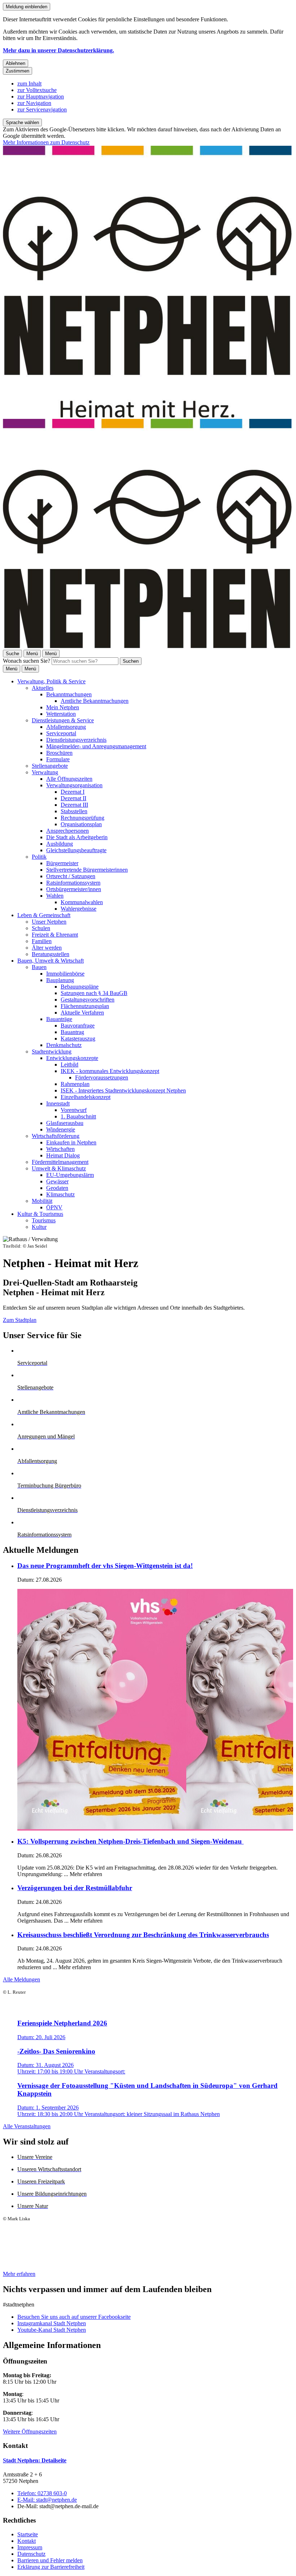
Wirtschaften (60, 1149)
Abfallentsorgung (66, 727)
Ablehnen (16, 63)
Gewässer (57, 1181)
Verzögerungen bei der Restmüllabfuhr (75, 1888)
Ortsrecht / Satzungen (71, 876)
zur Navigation (34, 103)
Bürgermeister (62, 863)
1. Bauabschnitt (78, 1116)
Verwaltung (45, 772)
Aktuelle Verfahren (82, 1013)
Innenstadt (58, 1103)
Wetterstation (61, 714)
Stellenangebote (50, 766)
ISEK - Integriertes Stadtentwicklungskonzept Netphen (123, 1090)
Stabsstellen (74, 811)
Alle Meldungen (21, 1979)
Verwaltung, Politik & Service (51, 681)
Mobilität (42, 1201)
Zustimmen (18, 71)
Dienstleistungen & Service (63, 720)
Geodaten (57, 1188)
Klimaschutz (60, 1194)
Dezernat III (74, 805)
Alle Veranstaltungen (27, 2126)
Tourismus (44, 1220)
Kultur (39, 1227)
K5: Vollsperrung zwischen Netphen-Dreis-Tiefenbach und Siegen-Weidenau (130, 1841)
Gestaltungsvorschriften (88, 1000)
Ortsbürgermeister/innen (74, 889)
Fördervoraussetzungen (102, 1077)
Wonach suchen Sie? (27, 661)
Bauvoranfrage (78, 1026)
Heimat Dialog (63, 1155)
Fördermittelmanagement (60, 1162)
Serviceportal (61, 733)
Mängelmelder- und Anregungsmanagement (96, 746)
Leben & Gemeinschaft (44, 915)
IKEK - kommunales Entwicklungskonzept (110, 1071)
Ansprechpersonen (68, 831)
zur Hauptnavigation (41, 97)
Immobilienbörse (65, 974)
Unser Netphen (49, 922)
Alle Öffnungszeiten (69, 779)
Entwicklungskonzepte (72, 1058)
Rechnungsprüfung (82, 818)
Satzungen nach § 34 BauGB (94, 993)
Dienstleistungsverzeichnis (76, 740)
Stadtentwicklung (52, 1052)
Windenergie (61, 1129)
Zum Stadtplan (20, 1320)
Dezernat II (73, 798)
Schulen (41, 928)
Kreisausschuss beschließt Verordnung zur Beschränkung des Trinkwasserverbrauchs (143, 1935)
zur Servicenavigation (42, 109)
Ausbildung (60, 844)
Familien (42, 941)
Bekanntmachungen (69, 694)
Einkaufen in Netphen (71, 1142)
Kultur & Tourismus (40, 1214)
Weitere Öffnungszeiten (30, 2432)
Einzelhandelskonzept (86, 1097)
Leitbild (69, 1064)
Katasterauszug (78, 1039)
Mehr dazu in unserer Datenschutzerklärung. (58, 50)
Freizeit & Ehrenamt (55, 935)
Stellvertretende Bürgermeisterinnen (87, 870)
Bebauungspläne (80, 987)
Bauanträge (59, 1019)
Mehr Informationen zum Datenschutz (46, 142)
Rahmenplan (75, 1084)
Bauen (39, 967)
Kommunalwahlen (82, 902)
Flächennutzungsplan (85, 1006)
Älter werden (47, 948)
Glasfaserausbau (65, 1123)
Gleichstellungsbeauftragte (76, 850)
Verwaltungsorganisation (74, 785)
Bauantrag (72, 1032)
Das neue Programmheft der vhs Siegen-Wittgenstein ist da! (105, 1566)
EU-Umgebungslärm (70, 1175)
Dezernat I (73, 792)
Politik (39, 857)
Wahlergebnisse (79, 909)
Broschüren (59, 753)
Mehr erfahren (19, 2274)
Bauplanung (60, 980)
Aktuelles (43, 688)
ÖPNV (54, 1207)
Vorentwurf (74, 1110)
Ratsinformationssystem (73, 883)
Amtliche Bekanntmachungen (95, 701)
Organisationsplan (81, 824)
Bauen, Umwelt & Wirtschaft (51, 961)
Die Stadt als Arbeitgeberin (77, 837)
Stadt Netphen (35, 2460)
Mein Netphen (63, 707)
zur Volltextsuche (37, 90)
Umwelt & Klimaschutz (59, 1168)
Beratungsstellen (51, 954)
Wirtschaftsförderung (56, 1136)
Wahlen (55, 896)
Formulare (58, 759)
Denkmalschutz (64, 1045)
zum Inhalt (29, 84)
